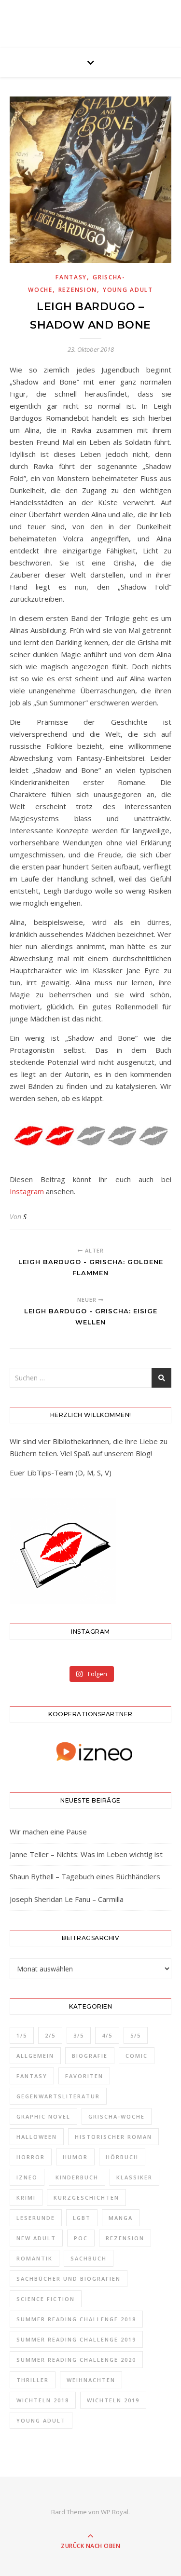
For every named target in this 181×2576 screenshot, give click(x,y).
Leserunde (36, 2218)
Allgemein (35, 2056)
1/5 (22, 2035)
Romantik (35, 2258)
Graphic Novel (43, 2116)
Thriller (33, 2380)
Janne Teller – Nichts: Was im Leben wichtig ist (86, 1854)
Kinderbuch (77, 2177)
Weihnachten (91, 2380)
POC (81, 2238)
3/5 (79, 2035)
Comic (137, 2056)
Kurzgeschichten (86, 2197)
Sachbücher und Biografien (69, 2279)
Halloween (37, 2137)
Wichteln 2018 (43, 2400)
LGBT (82, 2218)
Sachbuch (89, 2258)
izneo (27, 2177)
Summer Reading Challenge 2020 (76, 2360)
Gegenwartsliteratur (58, 2096)
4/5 (107, 2035)
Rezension (78, 290)
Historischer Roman (113, 2137)
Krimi (26, 2197)
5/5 (136, 2035)
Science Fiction (46, 2299)
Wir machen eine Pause (48, 1832)
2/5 (50, 2035)
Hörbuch (122, 2157)
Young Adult (128, 290)
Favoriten (84, 2076)
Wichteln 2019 (113, 2400)
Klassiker (134, 2177)
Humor (75, 2157)
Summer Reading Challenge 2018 (76, 2319)
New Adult (36, 2238)
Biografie (90, 2056)
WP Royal (115, 2512)
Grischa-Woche (117, 2116)
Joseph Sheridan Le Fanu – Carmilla (67, 1899)
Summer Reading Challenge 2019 (76, 2339)
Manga (121, 2218)
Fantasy (71, 277)
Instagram (27, 1191)
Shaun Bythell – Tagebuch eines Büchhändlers (85, 1876)
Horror (31, 2157)
